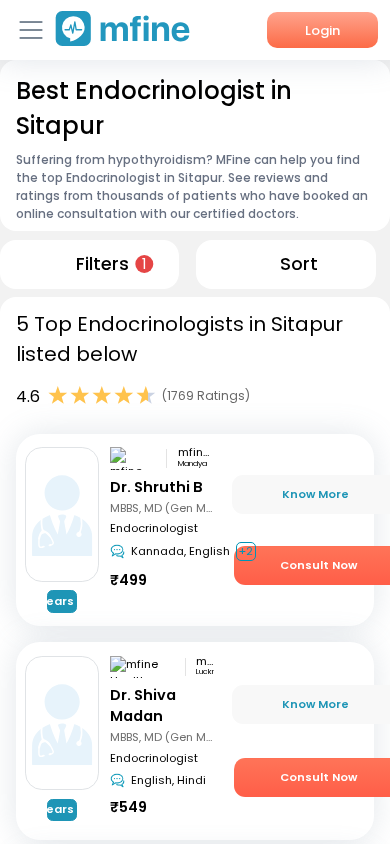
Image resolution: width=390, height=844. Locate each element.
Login (322, 30)
